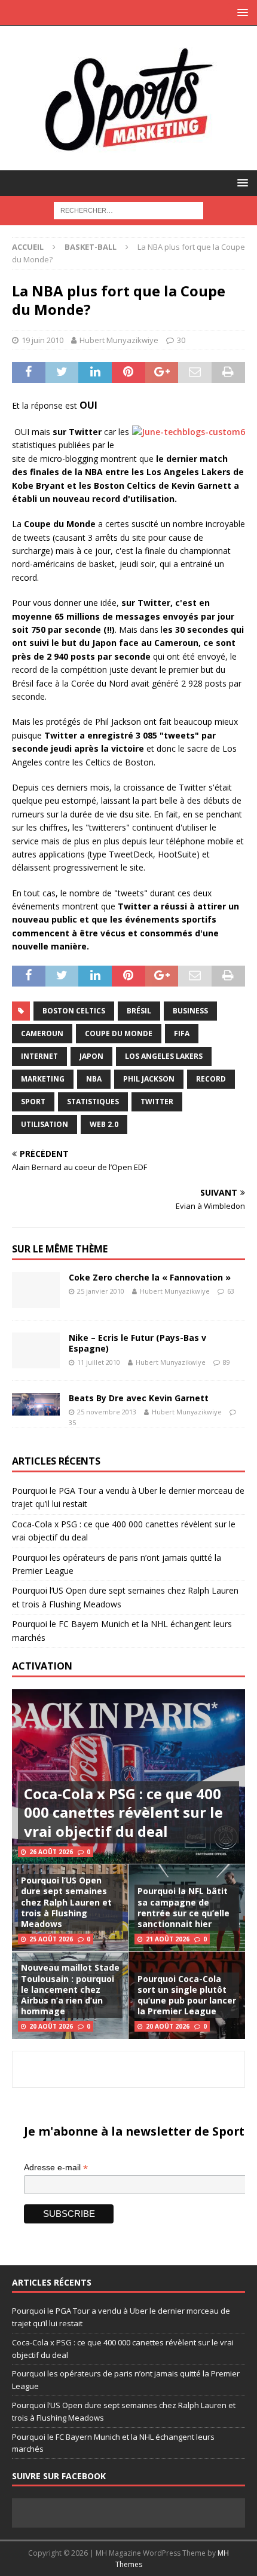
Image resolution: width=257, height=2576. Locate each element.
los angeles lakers (164, 1056)
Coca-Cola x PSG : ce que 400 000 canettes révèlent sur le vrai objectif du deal (123, 1812)
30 (181, 340)
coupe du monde (119, 1033)
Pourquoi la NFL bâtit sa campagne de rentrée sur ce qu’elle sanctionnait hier (183, 1907)
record (211, 1079)
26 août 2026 (51, 1852)
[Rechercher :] (128, 209)
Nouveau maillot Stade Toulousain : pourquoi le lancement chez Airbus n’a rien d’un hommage (70, 1989)
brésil (139, 1011)
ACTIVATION (42, 1666)
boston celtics (74, 1011)
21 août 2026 (168, 1939)
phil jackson (149, 1079)
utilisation (45, 1124)
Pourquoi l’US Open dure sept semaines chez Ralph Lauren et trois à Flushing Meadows (66, 1902)
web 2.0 (104, 1124)
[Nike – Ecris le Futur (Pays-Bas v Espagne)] (36, 1350)
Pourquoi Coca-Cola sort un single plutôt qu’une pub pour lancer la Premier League (187, 1995)
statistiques (93, 1102)
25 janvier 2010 (101, 1291)
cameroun (42, 1033)
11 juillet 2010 (99, 1362)
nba (94, 1079)
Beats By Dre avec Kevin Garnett (139, 1398)
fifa (182, 1033)
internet (39, 1056)
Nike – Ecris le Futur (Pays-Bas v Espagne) (137, 1343)
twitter (157, 1102)
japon (91, 1056)
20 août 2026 (51, 2026)
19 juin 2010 (42, 340)
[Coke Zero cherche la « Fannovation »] (36, 1290)
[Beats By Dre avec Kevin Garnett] (36, 1404)
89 (227, 1362)
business (190, 1011)
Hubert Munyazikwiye (119, 340)
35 (72, 1422)
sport (33, 1102)
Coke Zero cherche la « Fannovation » (150, 1277)
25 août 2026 (51, 1939)
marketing (43, 1079)
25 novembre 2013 (107, 1412)
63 (231, 1291)
